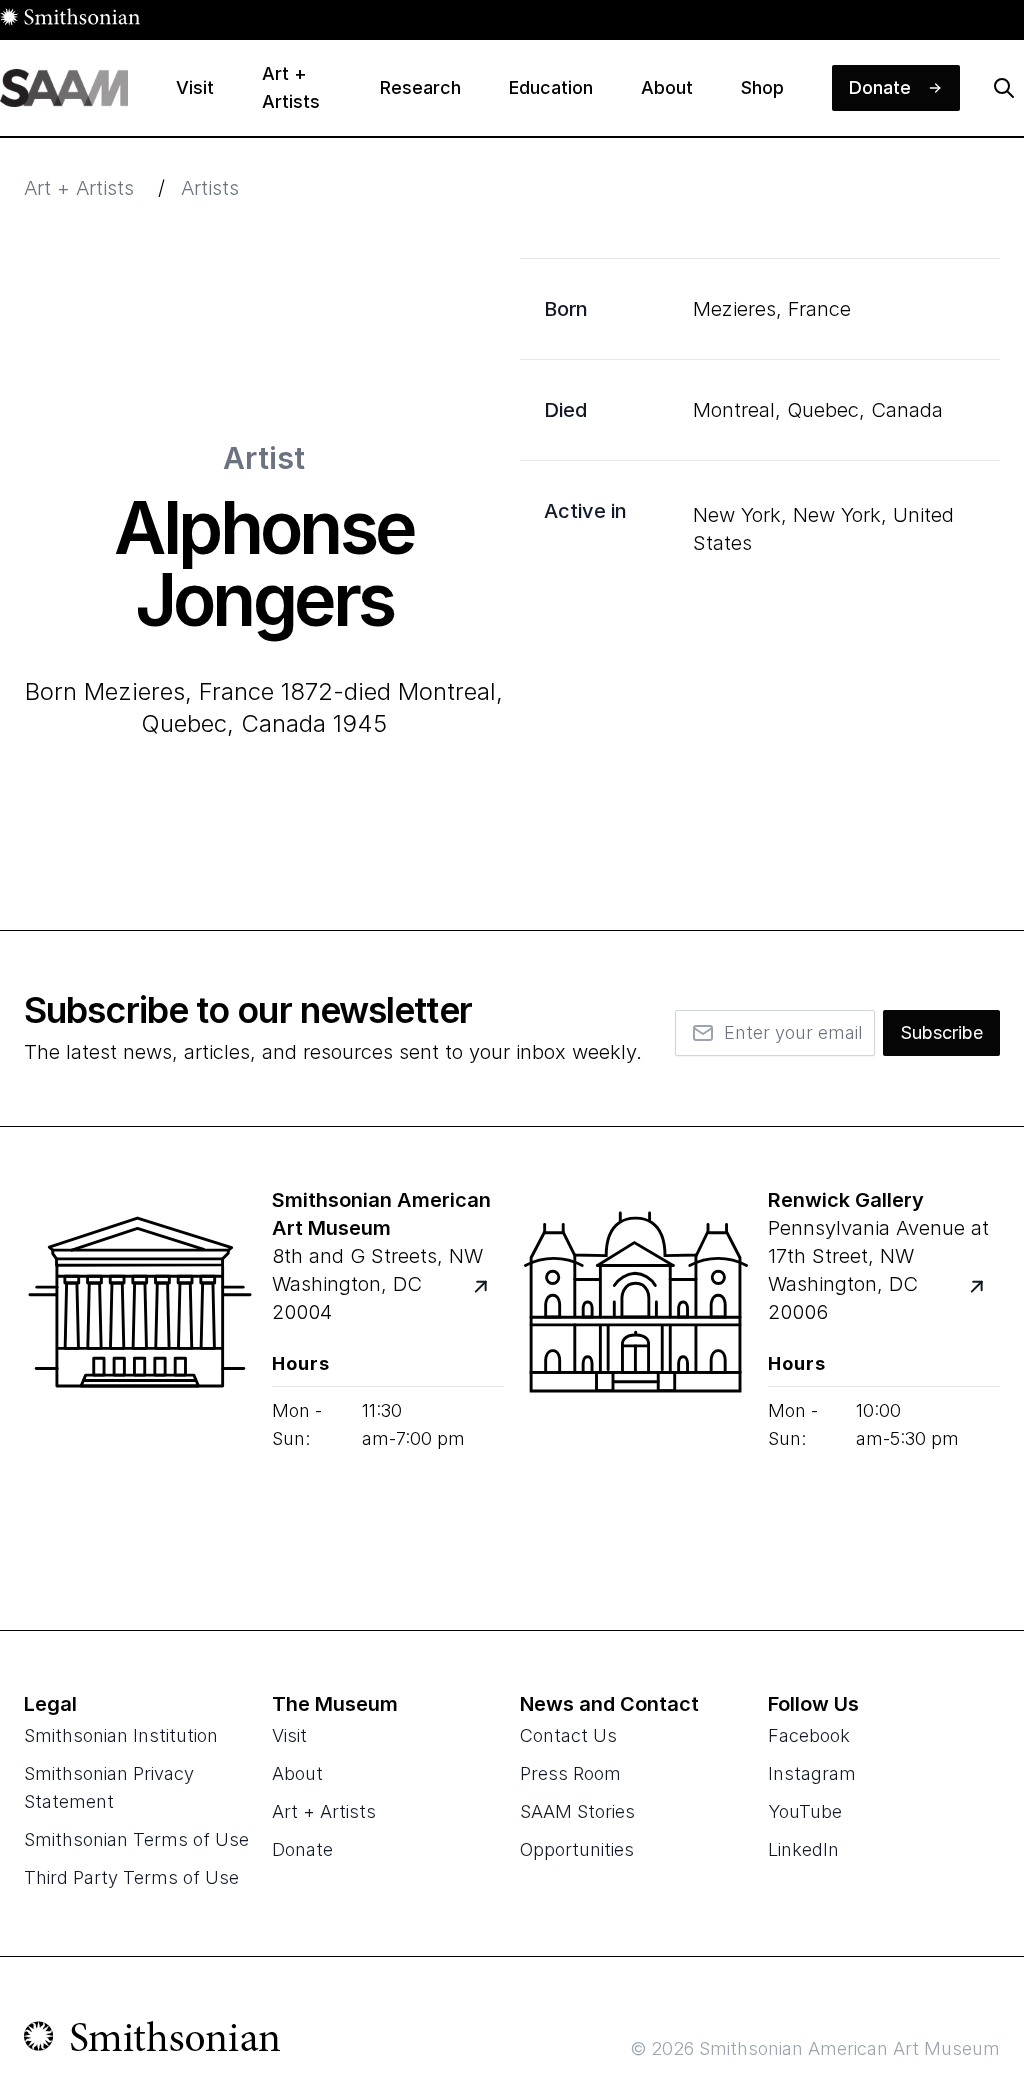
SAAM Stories (577, 1811)
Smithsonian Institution (121, 1735)
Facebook (809, 1735)
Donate (302, 1849)
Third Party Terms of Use (131, 1877)
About (297, 1773)
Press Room (570, 1773)
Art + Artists (79, 188)
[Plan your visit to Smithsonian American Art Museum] (492, 1298)
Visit (289, 1735)
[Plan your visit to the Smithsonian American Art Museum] (140, 1378)
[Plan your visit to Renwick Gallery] (988, 1298)
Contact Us (568, 1735)
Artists (210, 188)
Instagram (812, 1773)
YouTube (805, 1811)
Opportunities (577, 1849)
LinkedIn (803, 1849)
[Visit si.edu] (152, 2041)
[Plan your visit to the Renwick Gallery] (636, 1378)
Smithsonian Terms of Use (136, 1839)
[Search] (1004, 88)
